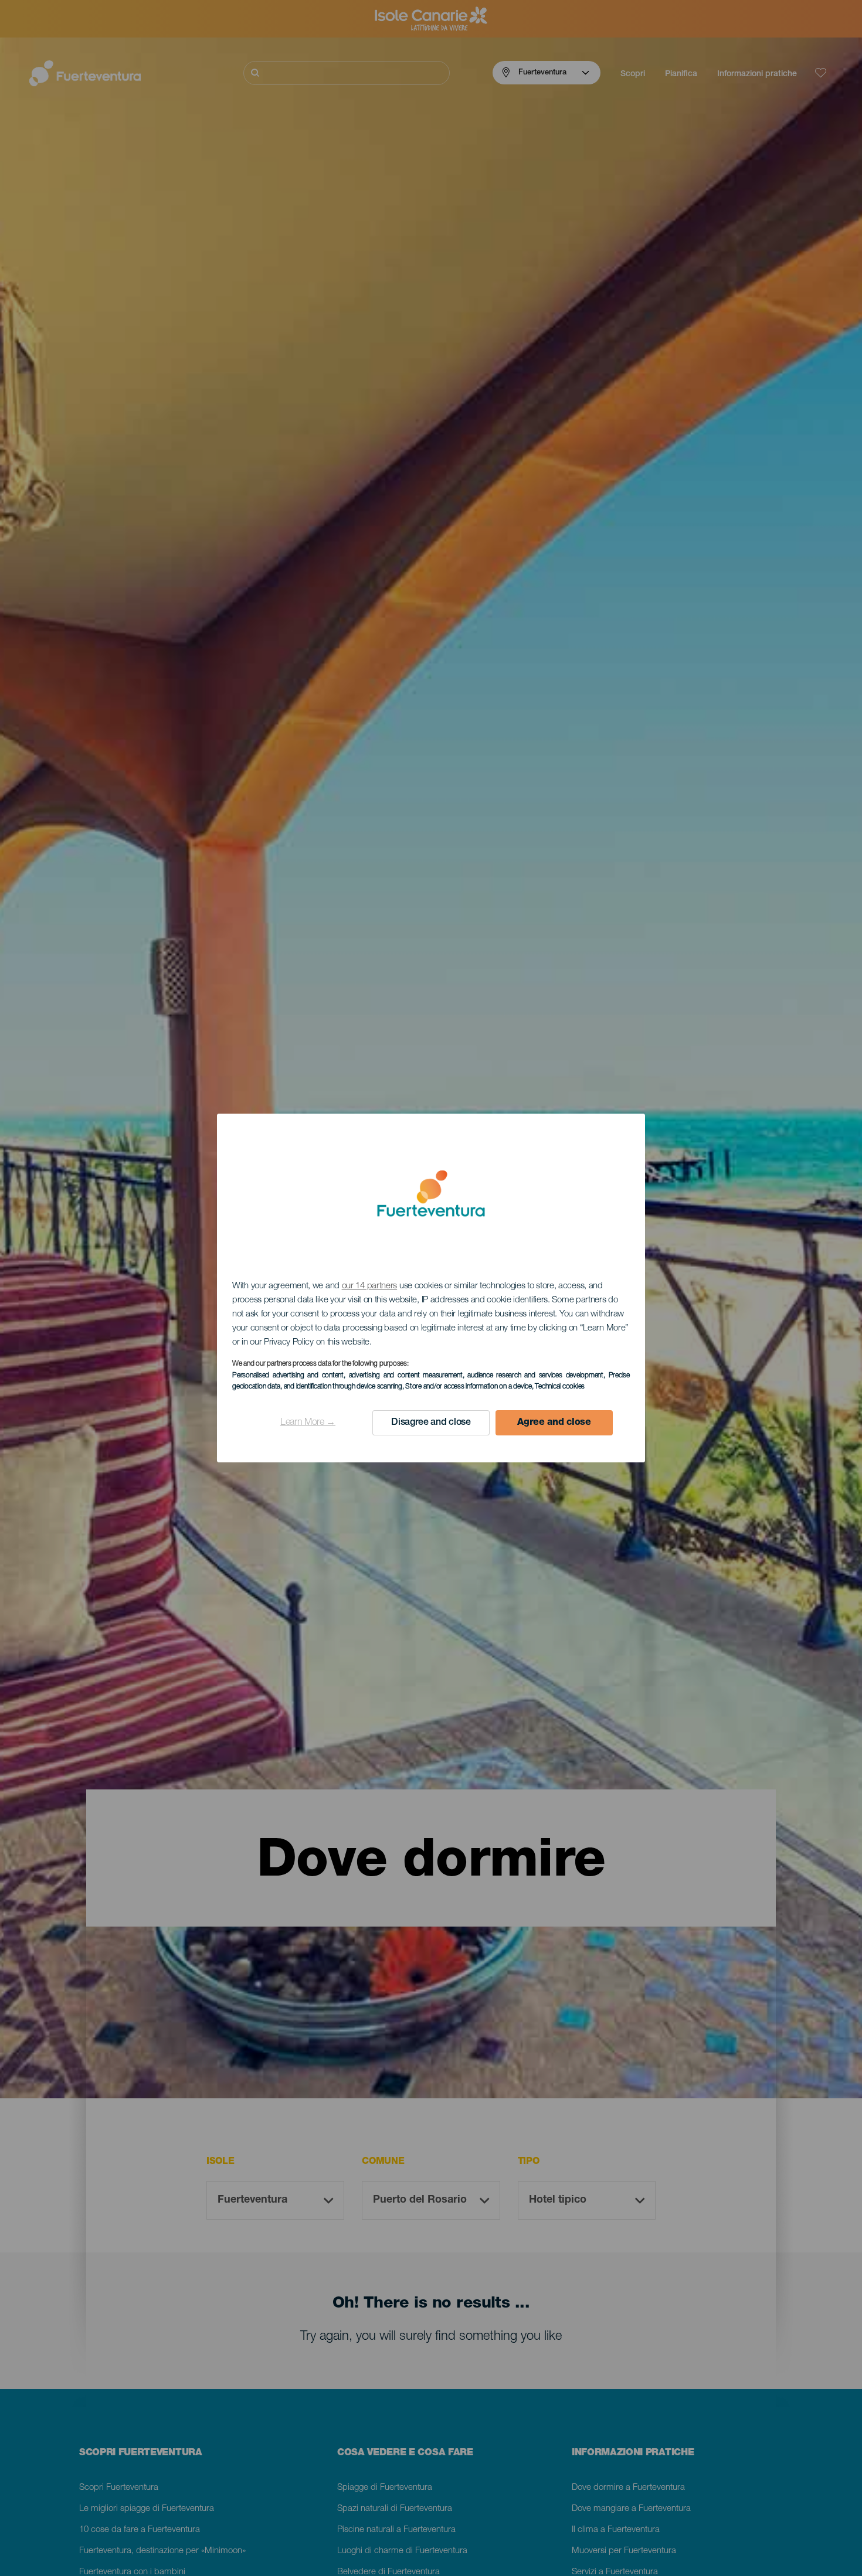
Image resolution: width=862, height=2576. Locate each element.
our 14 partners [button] (370, 1286)
